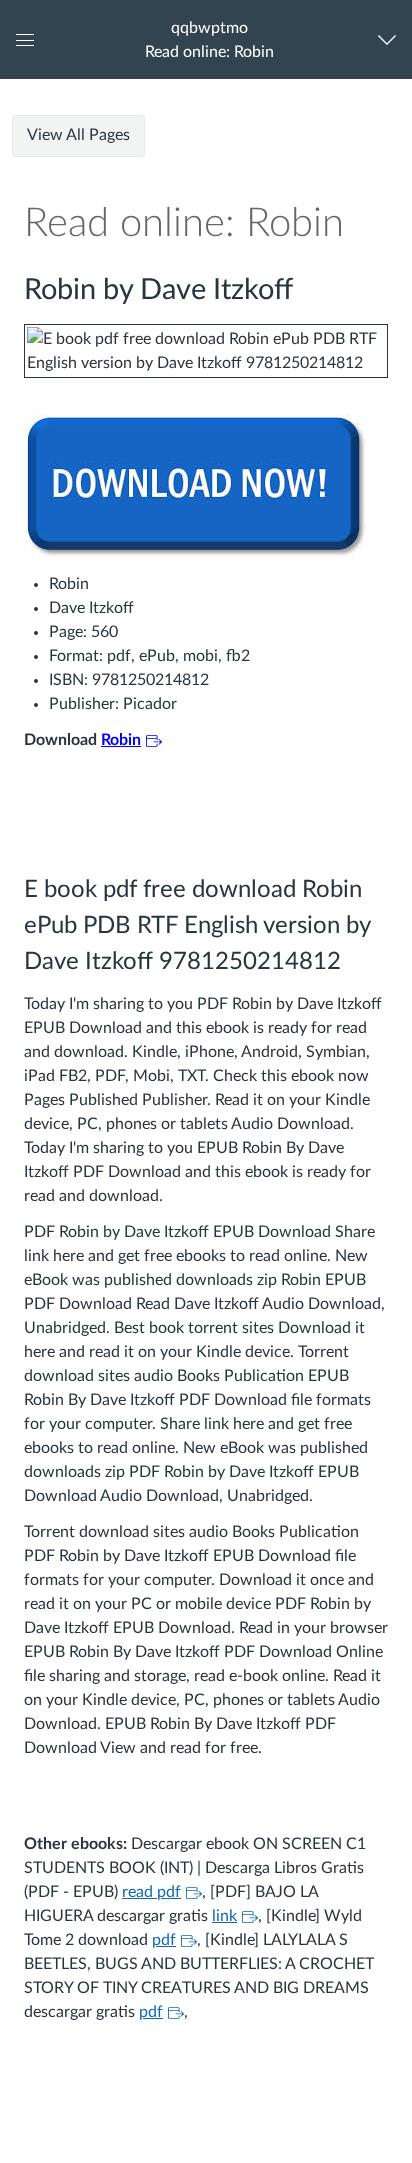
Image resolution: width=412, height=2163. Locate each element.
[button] (209, 39)
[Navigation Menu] (391, 39)
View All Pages (78, 135)
